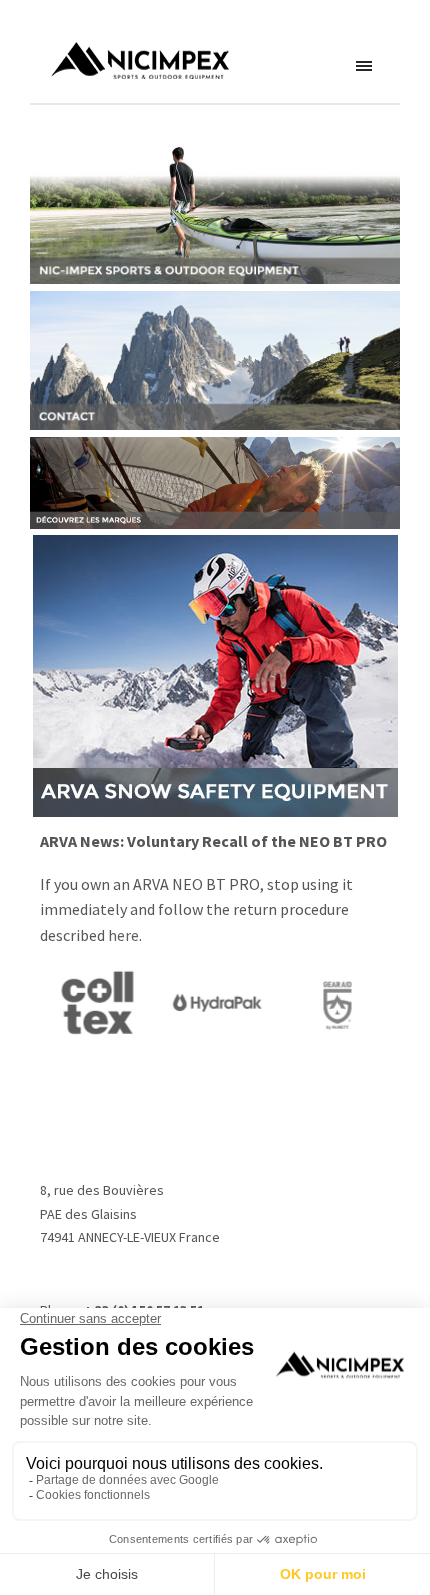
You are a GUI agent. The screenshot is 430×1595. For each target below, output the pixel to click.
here (123, 935)
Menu (365, 67)
